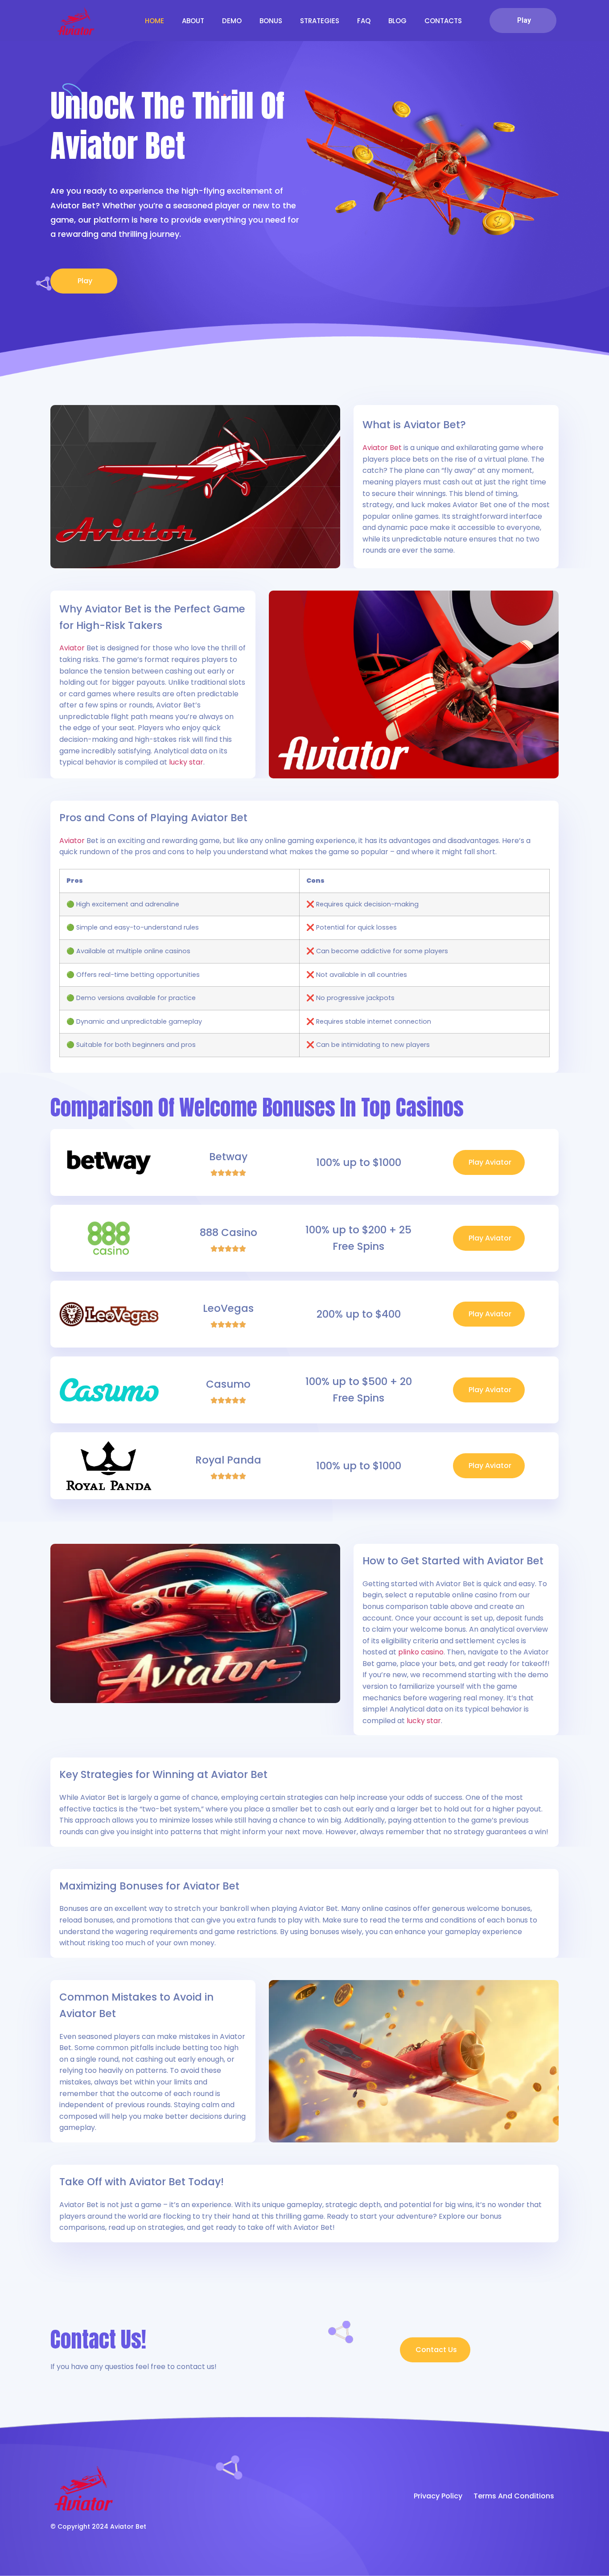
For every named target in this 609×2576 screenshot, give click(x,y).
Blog (397, 21)
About (193, 21)
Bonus (271, 21)
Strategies (320, 21)
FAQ (364, 21)
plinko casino (421, 1652)
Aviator (72, 648)
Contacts (443, 21)
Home (154, 21)
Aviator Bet (382, 448)
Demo (232, 21)
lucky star (186, 762)
